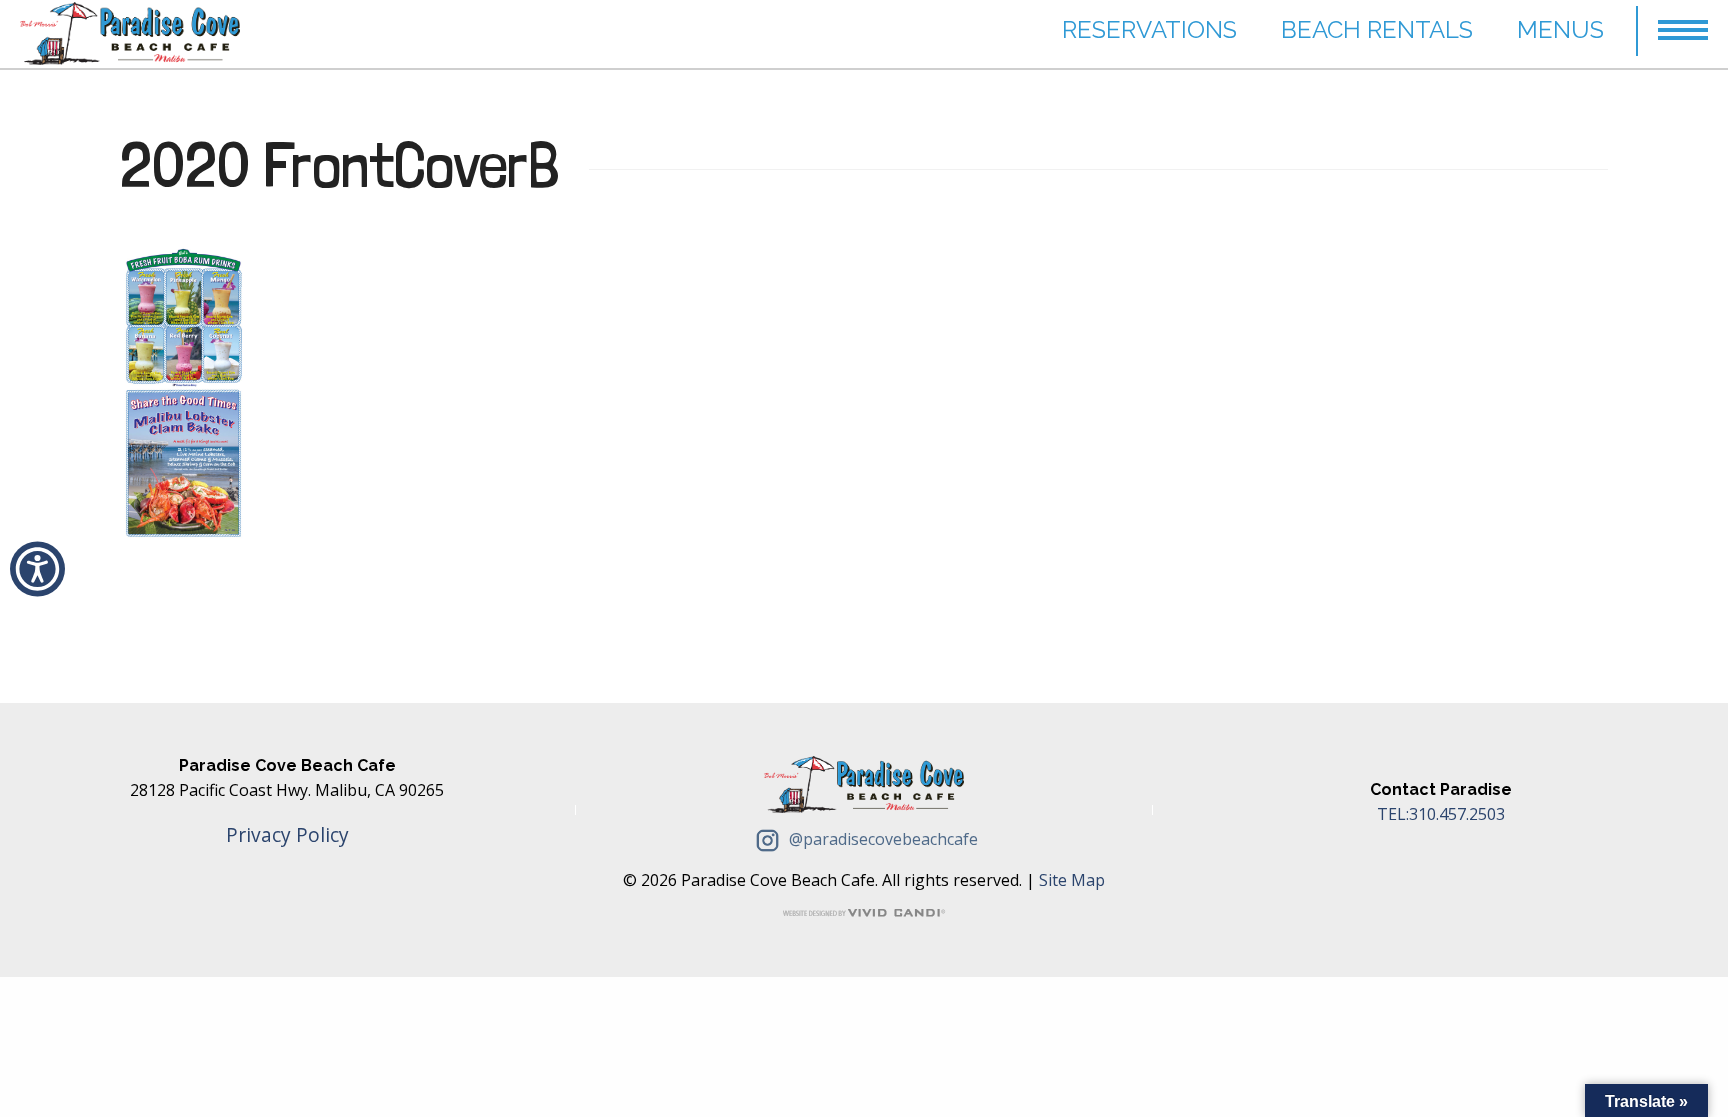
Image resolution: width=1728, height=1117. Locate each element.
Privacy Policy (287, 834)
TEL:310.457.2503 (1441, 814)
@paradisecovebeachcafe (881, 839)
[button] (1683, 21)
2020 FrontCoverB (339, 164)
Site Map (1072, 880)
